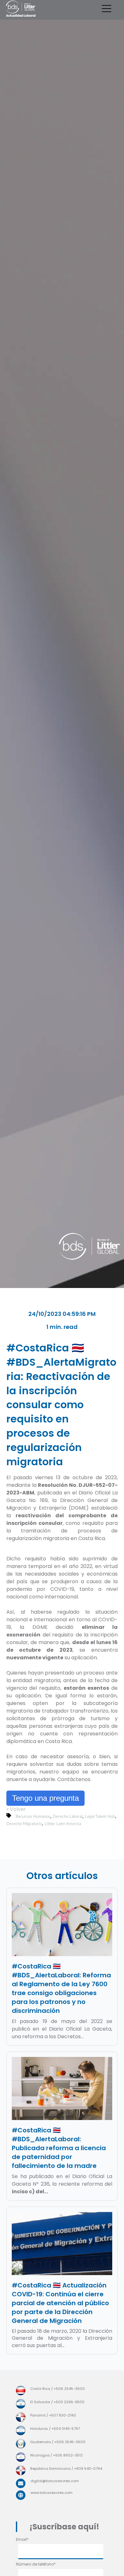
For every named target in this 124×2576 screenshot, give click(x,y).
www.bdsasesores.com (52, 2493)
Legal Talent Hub (100, 1817)
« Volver (16, 1809)
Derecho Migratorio (24, 1824)
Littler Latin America (63, 1824)
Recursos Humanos (33, 1817)
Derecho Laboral (68, 1817)
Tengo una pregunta (45, 1798)
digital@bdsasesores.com (55, 2481)
